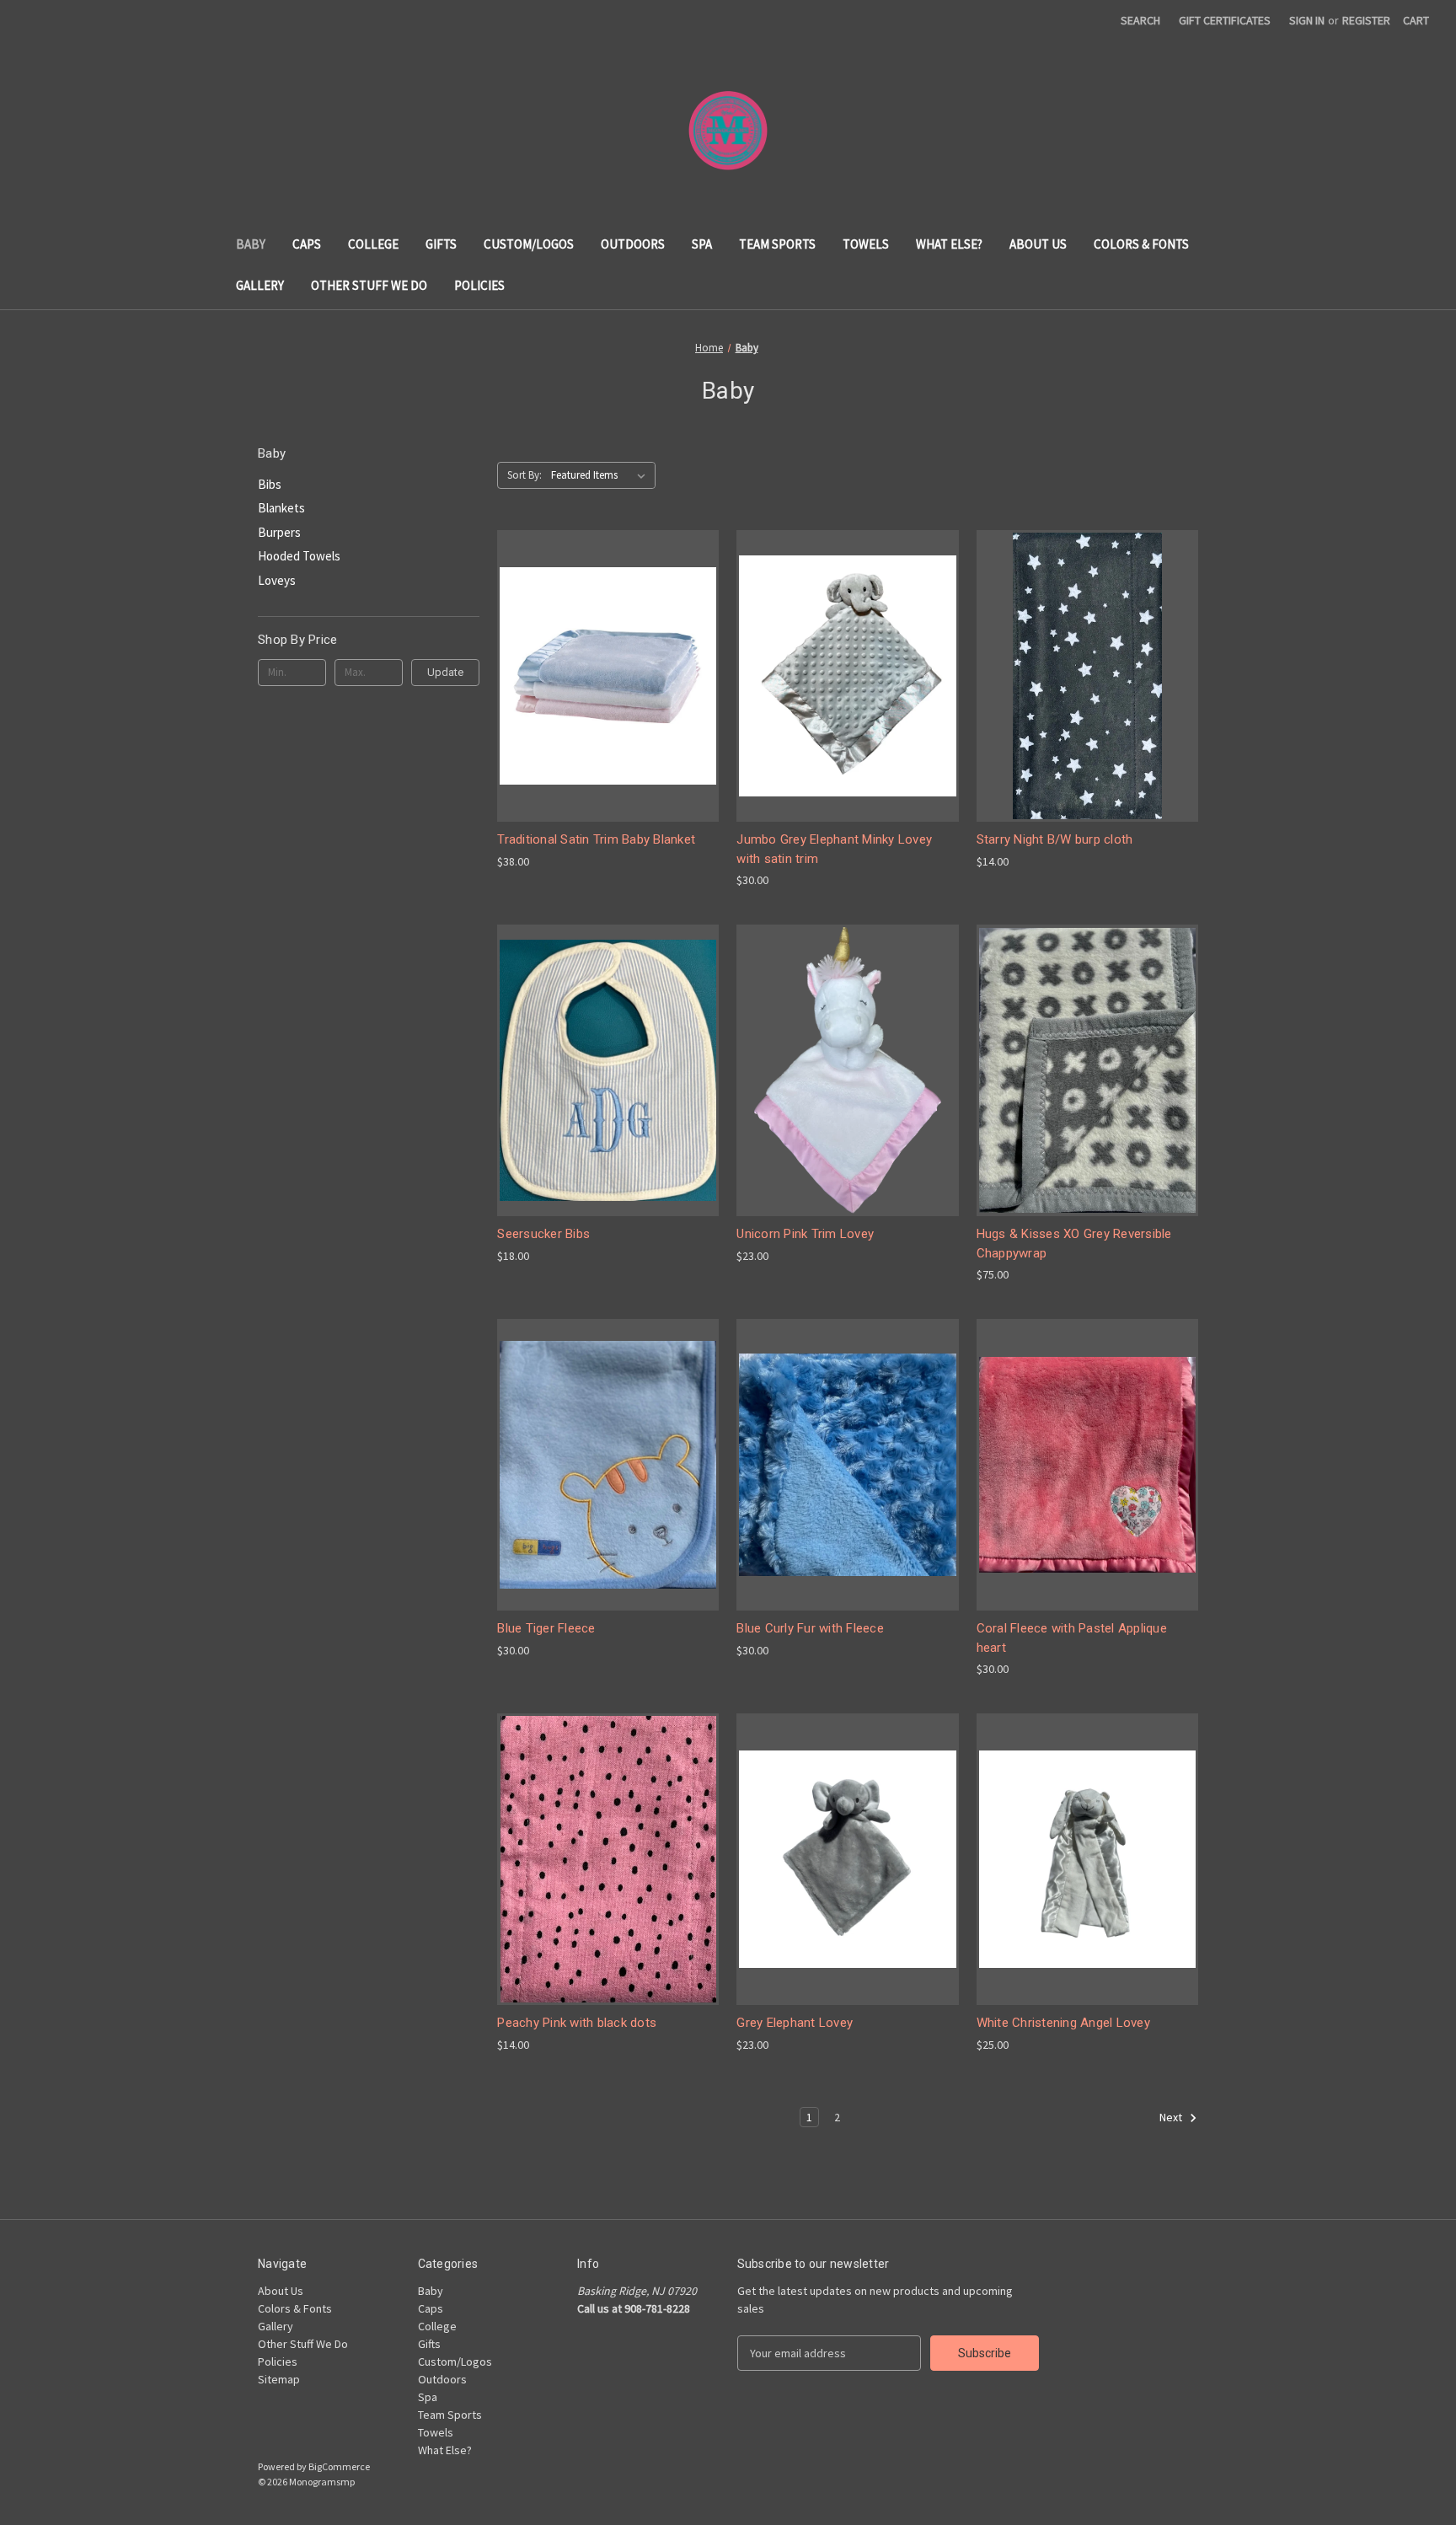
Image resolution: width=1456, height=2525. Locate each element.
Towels (866, 244)
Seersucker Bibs (543, 1234)
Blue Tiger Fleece (546, 1628)
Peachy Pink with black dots (577, 2023)
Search (1140, 20)
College (373, 244)
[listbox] (602, 475)
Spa (702, 244)
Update (445, 672)
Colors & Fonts (1141, 244)
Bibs (270, 484)
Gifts (441, 244)
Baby (251, 244)
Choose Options (608, 706)
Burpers (279, 532)
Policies (479, 285)
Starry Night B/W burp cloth (1055, 839)
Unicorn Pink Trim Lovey (805, 1234)
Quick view (595, 645)
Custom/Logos (529, 244)
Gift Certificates (1225, 20)
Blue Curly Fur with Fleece (810, 1628)
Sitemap (279, 2379)
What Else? (949, 244)
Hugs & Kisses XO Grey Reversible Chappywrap (1074, 1244)
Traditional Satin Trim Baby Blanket (596, 839)
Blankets (281, 508)
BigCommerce (339, 2466)
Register (1366, 20)
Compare (602, 676)
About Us (1038, 244)
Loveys (277, 580)
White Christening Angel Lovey (1063, 2023)
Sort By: (525, 475)
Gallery (260, 285)
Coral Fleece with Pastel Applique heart (1072, 1638)
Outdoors (633, 244)
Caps (307, 244)
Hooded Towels (299, 556)
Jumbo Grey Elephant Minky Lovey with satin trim (834, 849)
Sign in (1307, 20)
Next (1172, 2117)
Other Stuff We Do (369, 285)
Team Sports (777, 244)
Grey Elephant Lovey (795, 2023)
